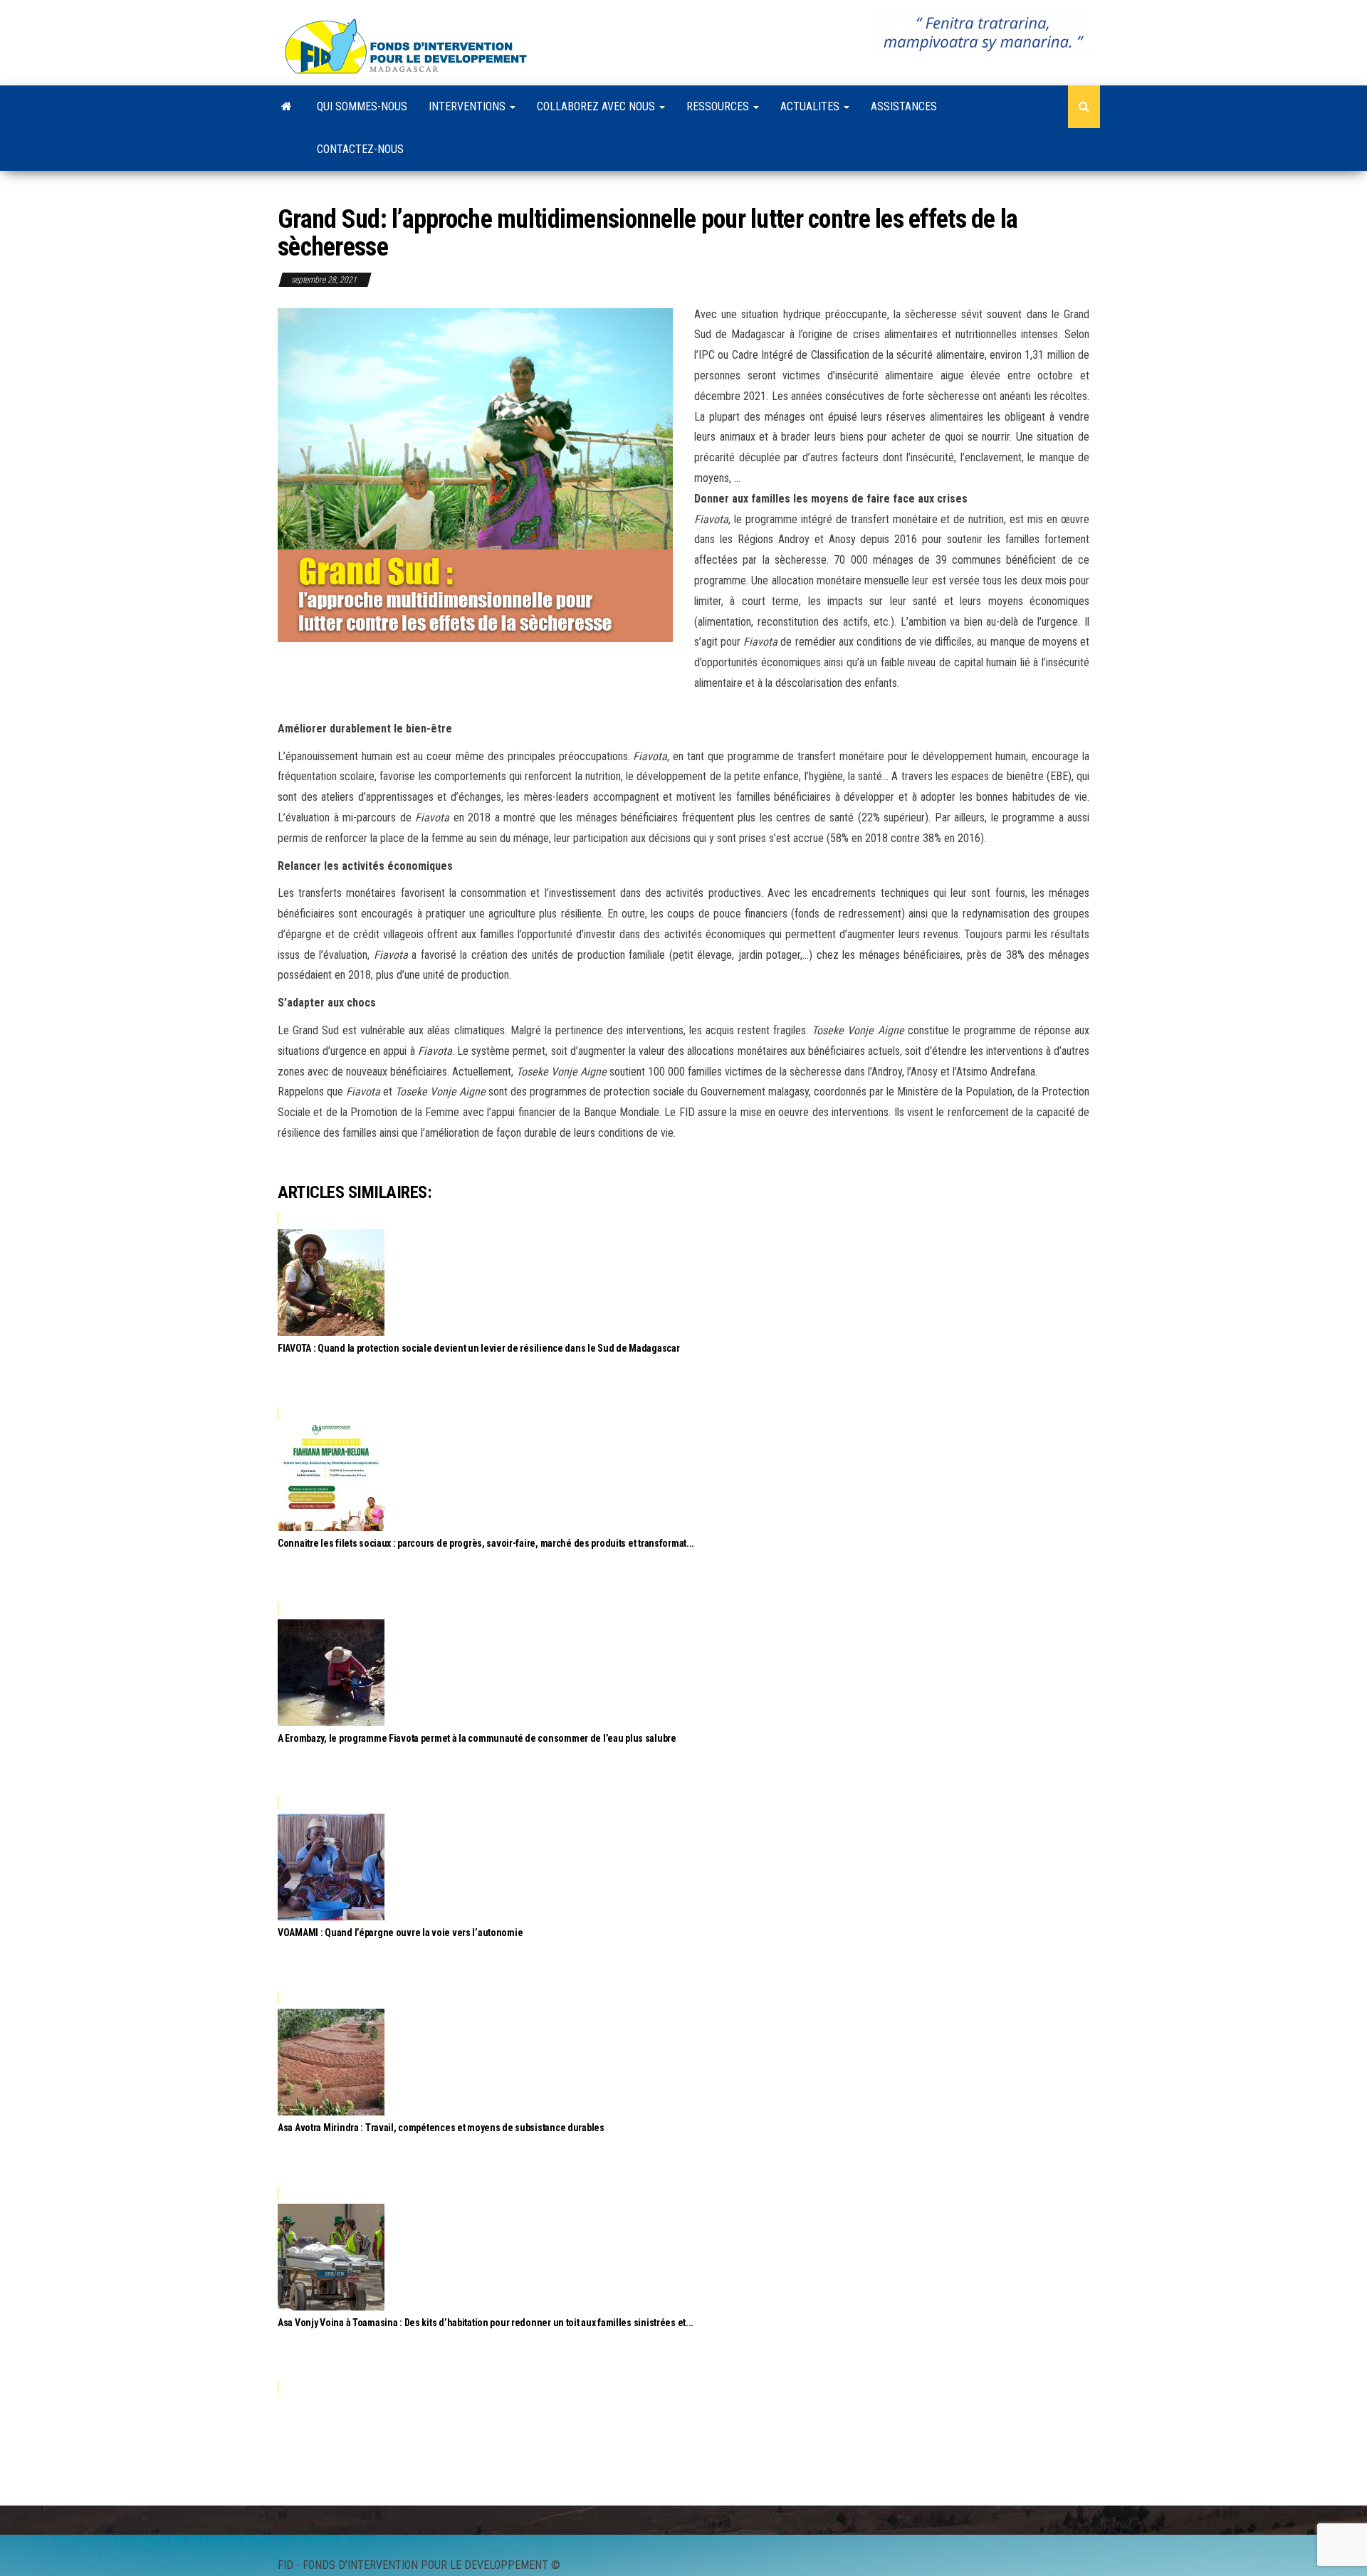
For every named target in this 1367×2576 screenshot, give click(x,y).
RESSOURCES (719, 106)
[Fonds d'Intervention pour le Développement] (287, 107)
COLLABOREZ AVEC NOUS (597, 106)
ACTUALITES (811, 106)
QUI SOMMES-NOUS (362, 106)
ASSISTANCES (904, 106)
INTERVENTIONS (468, 106)
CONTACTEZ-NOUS (360, 149)
